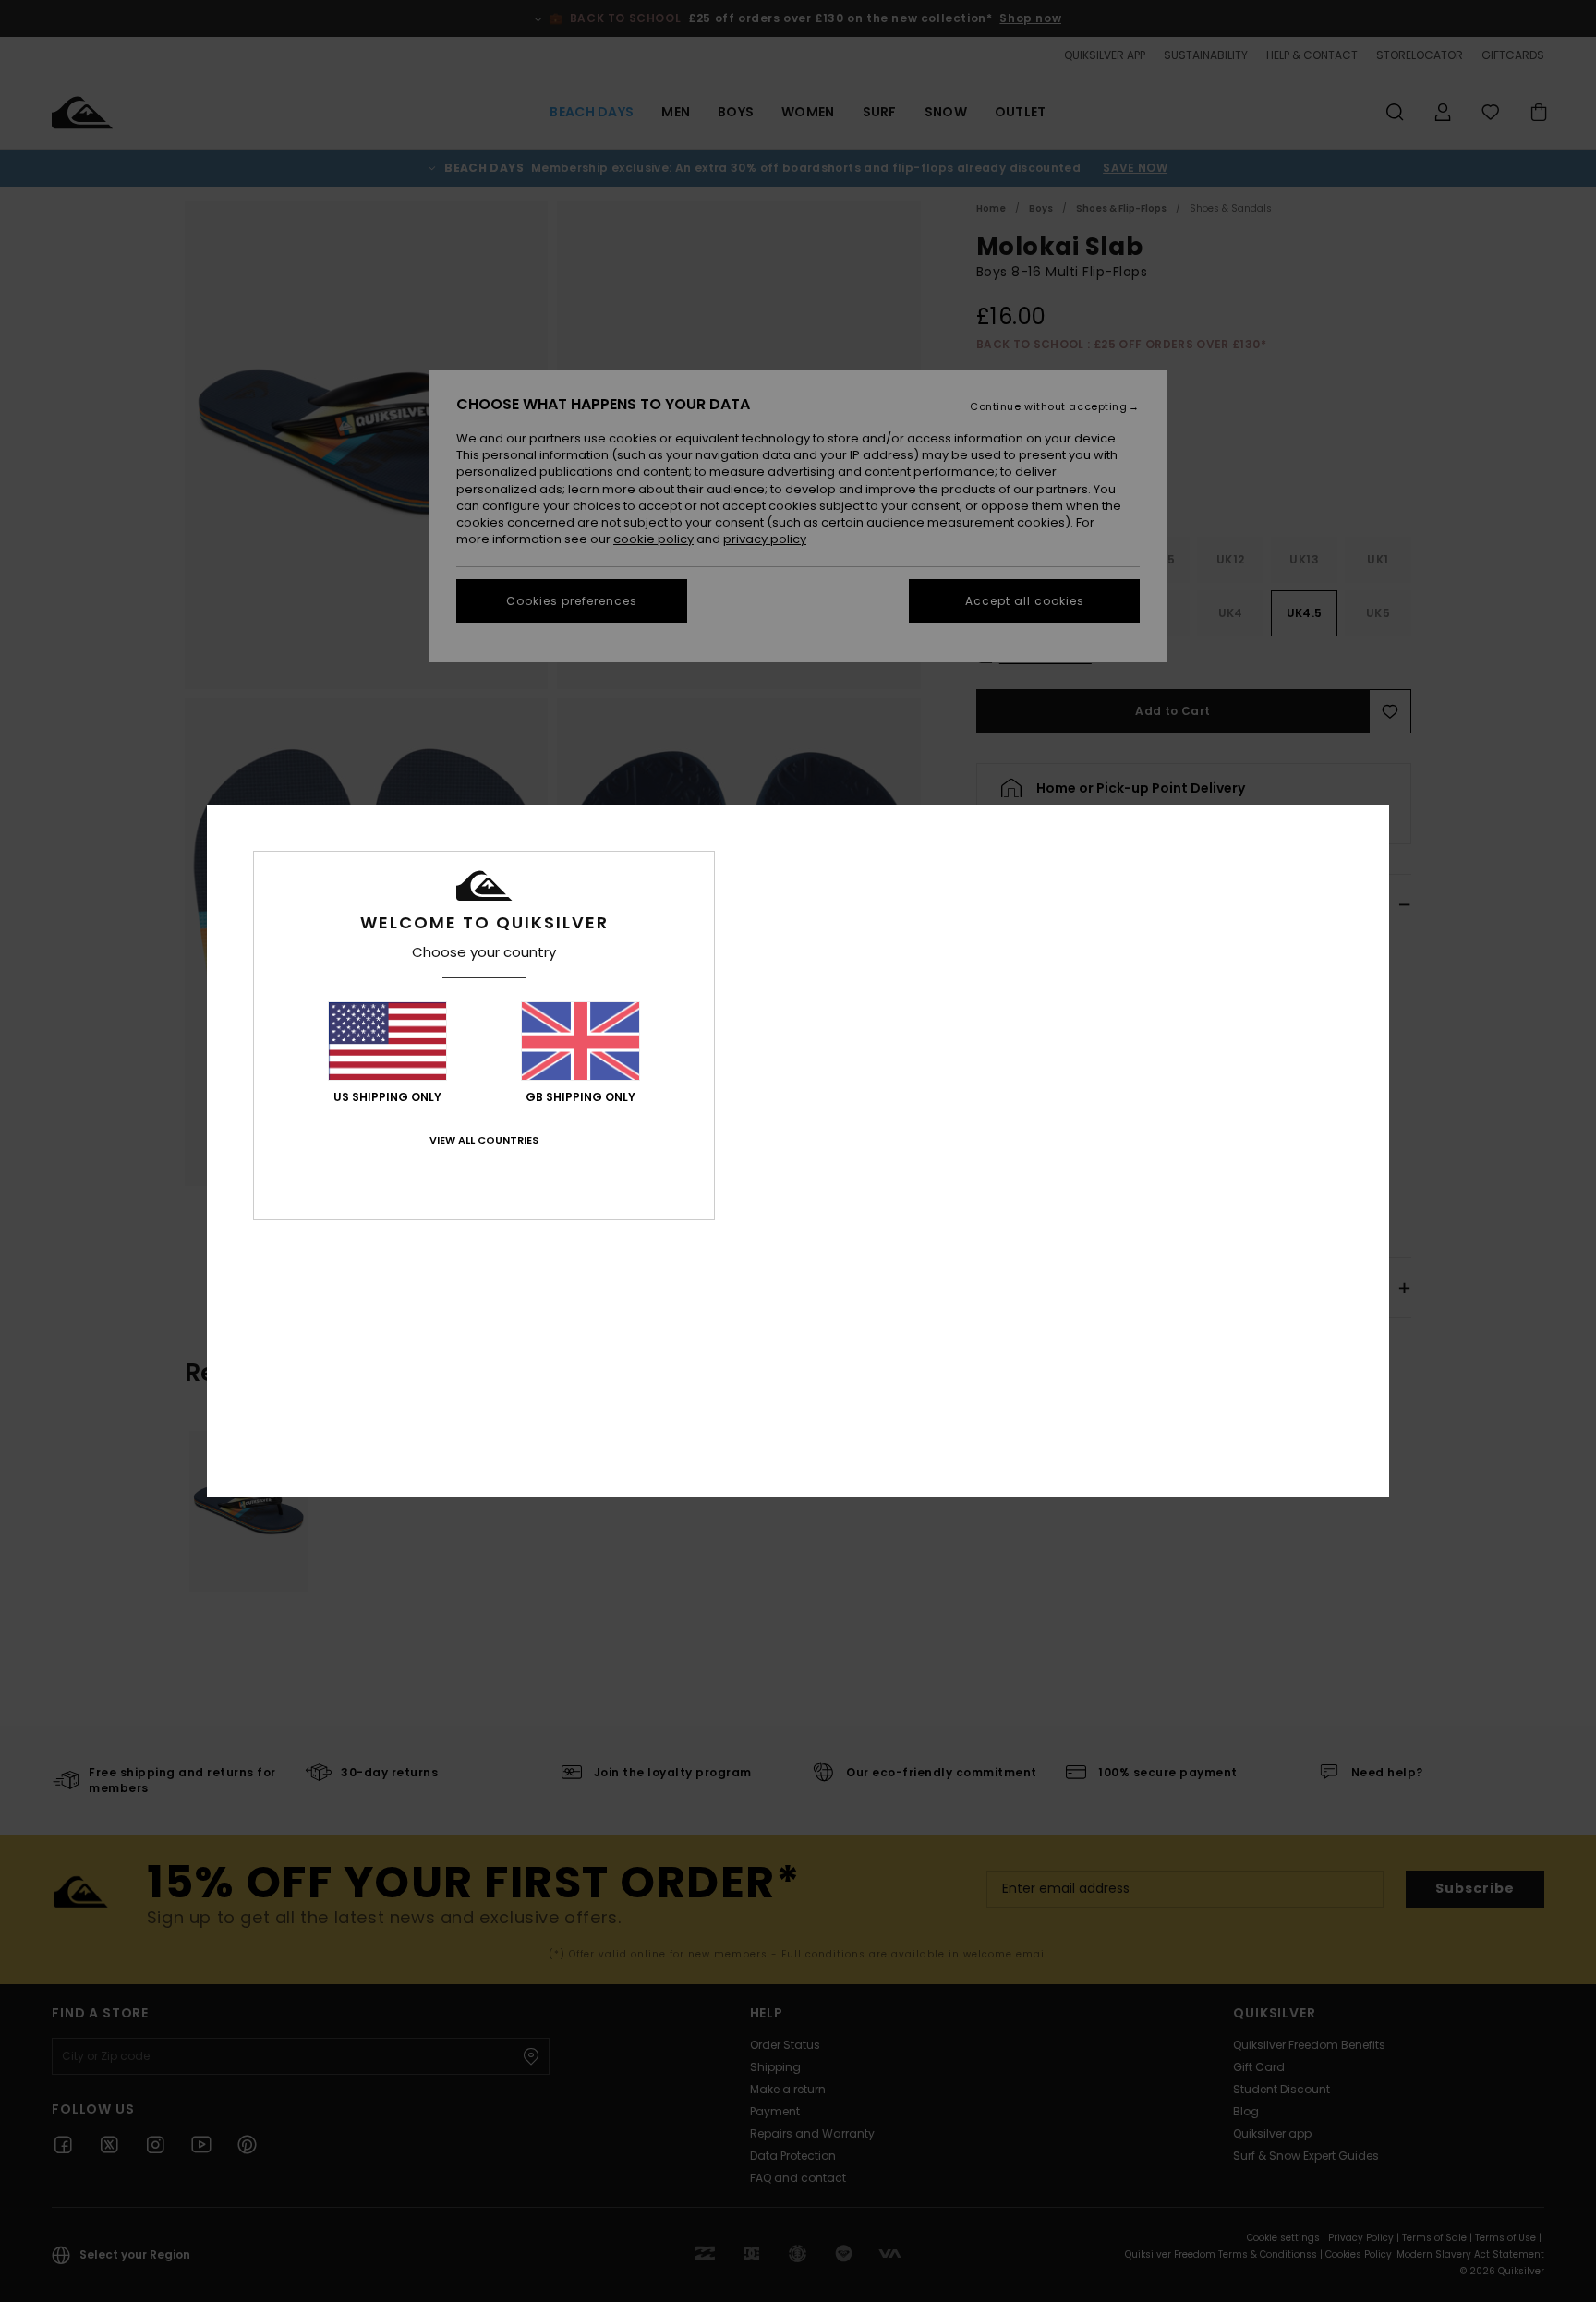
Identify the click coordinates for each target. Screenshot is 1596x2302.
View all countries (484, 1140)
